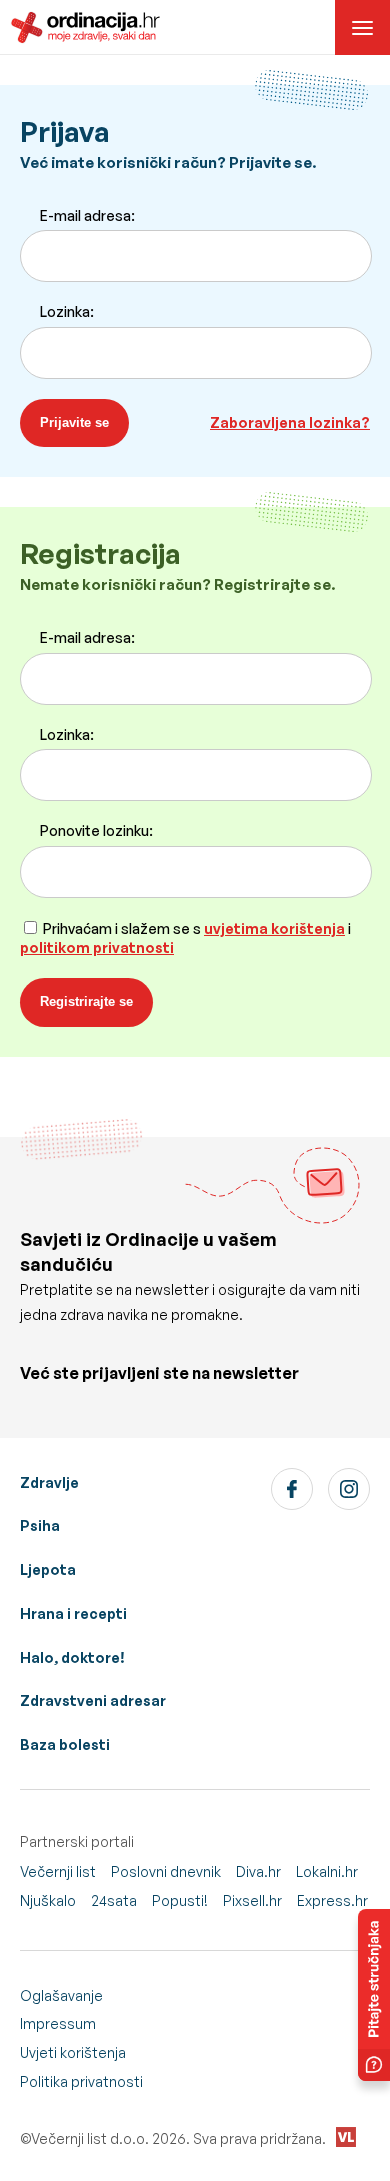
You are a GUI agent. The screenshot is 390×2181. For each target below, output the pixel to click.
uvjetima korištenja (274, 928)
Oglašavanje (61, 1995)
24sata (114, 1900)
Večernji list (58, 1871)
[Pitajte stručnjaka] (374, 1995)
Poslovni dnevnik (166, 1871)
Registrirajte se (86, 1001)
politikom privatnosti (97, 947)
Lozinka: (67, 311)
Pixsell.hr (252, 1900)
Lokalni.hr (327, 1871)
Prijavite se (74, 422)
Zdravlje (49, 1482)
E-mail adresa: (87, 215)
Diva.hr (258, 1871)
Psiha (40, 1525)
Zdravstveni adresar (93, 1700)
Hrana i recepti (73, 1613)
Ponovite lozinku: (96, 830)
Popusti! (180, 1900)
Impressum (58, 2023)
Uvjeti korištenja (73, 2052)
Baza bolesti (65, 1744)
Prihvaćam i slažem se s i (185, 938)
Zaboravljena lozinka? (290, 422)
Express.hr (332, 1900)
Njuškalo (48, 1900)
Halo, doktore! (72, 1657)
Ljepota (48, 1569)
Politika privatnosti (81, 2081)
